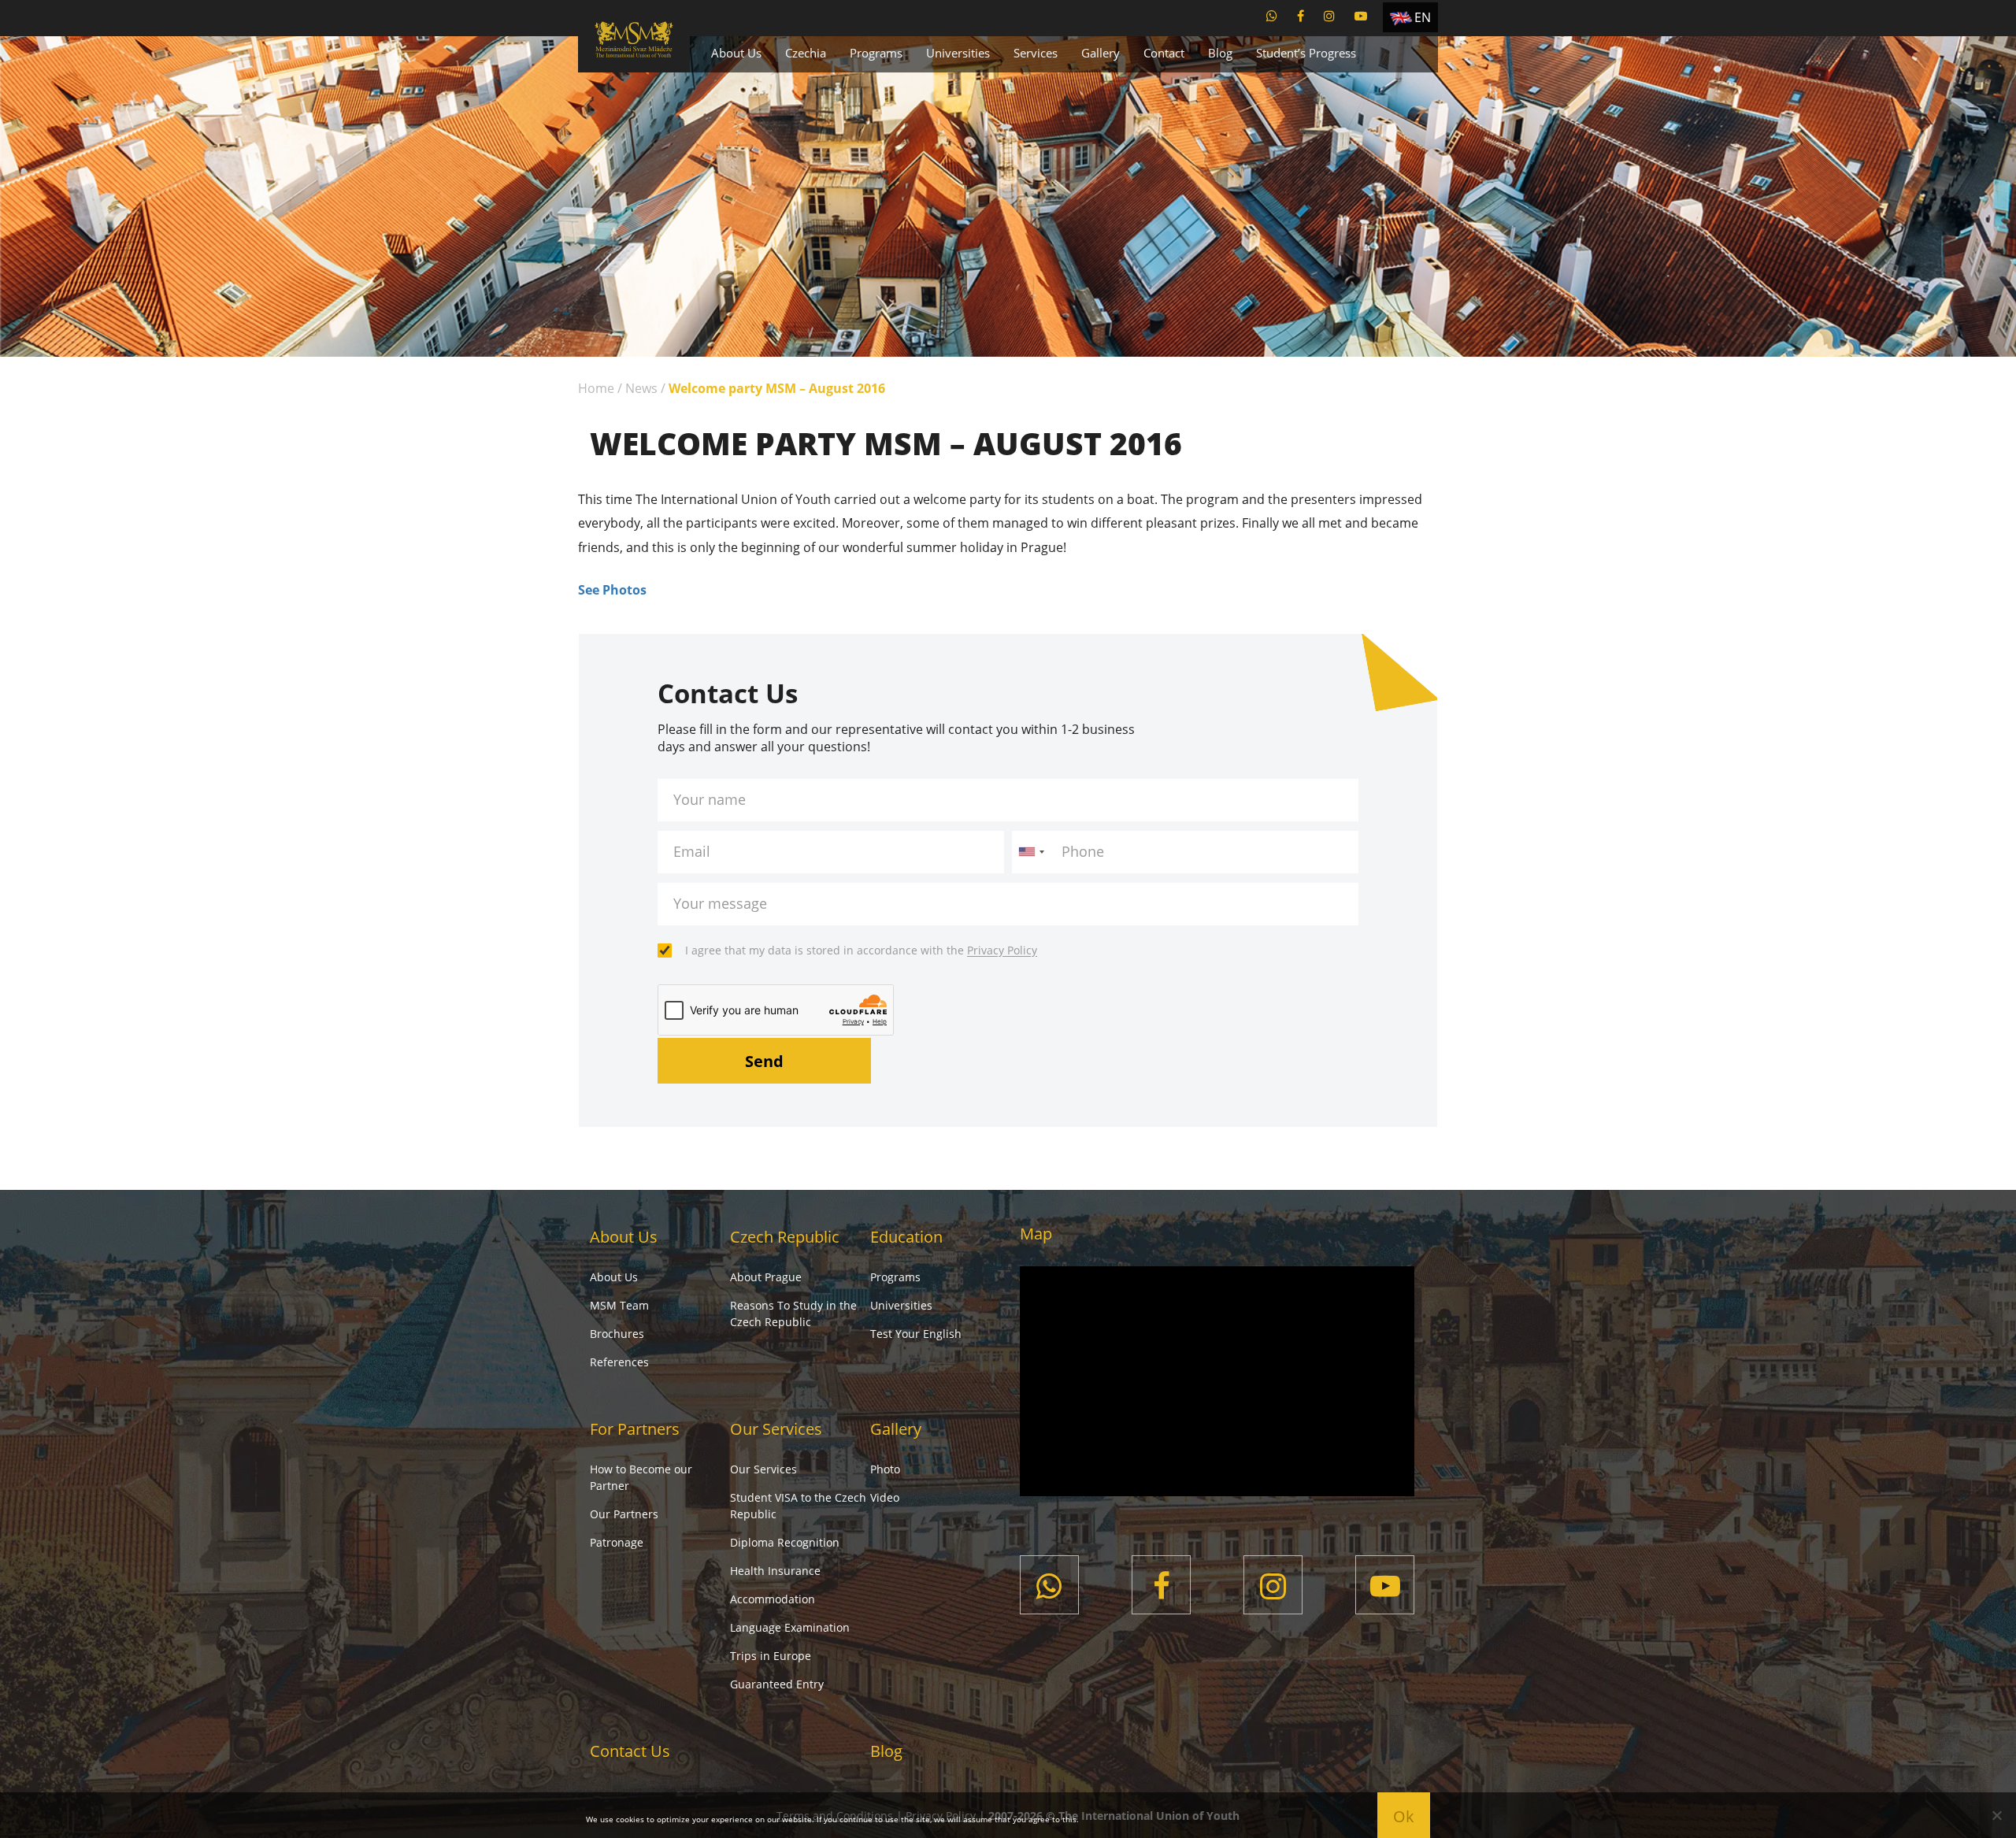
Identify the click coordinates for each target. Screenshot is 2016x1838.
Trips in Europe (771, 1656)
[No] (1996, 1815)
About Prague (766, 1277)
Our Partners (624, 1514)
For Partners (635, 1429)
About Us (736, 53)
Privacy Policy (1002, 950)
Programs (876, 53)
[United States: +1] (1031, 852)
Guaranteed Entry (777, 1684)
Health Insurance (775, 1571)
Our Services (776, 1429)
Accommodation (773, 1599)
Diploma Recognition (785, 1542)
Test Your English (916, 1334)
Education (906, 1237)
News (641, 388)
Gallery (1101, 53)
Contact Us (630, 1751)
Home (596, 388)
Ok (1404, 1816)
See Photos (612, 590)
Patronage (617, 1542)
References (619, 1362)
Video (885, 1497)
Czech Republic (785, 1237)
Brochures (617, 1334)
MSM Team (619, 1305)
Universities (958, 53)
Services (1036, 53)
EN (1423, 17)
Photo (885, 1469)
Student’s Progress (1306, 53)
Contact (1164, 53)
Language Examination (790, 1627)
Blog (1220, 53)
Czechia (806, 53)
